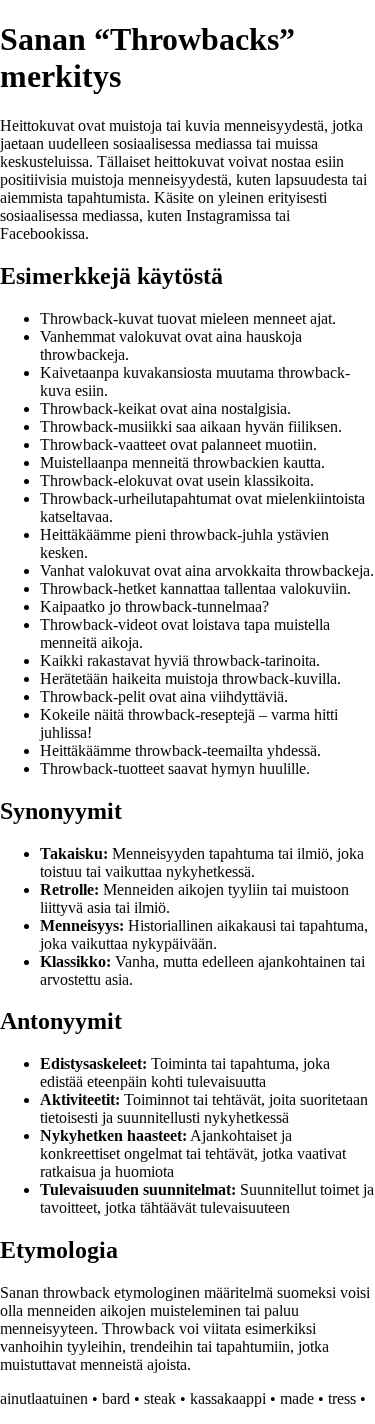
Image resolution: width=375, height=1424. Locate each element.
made (297, 1398)
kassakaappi (228, 1398)
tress (342, 1398)
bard (116, 1398)
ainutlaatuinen (44, 1398)
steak (160, 1398)
